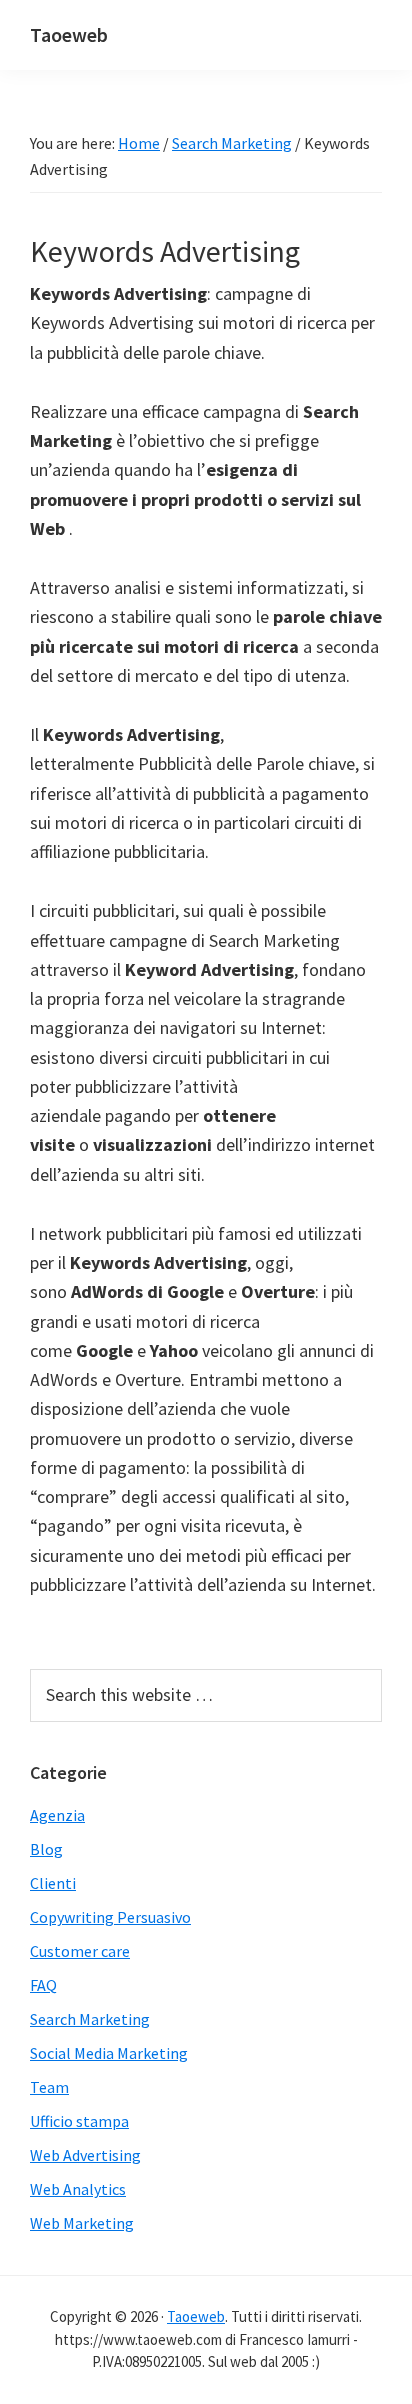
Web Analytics (78, 2189)
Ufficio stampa (79, 2121)
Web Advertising (85, 2155)
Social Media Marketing (109, 2053)
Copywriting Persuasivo (110, 1917)
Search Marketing (90, 2019)
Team (49, 2087)
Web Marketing (82, 2223)
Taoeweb (69, 34)
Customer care (80, 1951)
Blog (46, 1849)
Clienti (53, 1883)
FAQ (43, 1985)
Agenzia (57, 1815)
